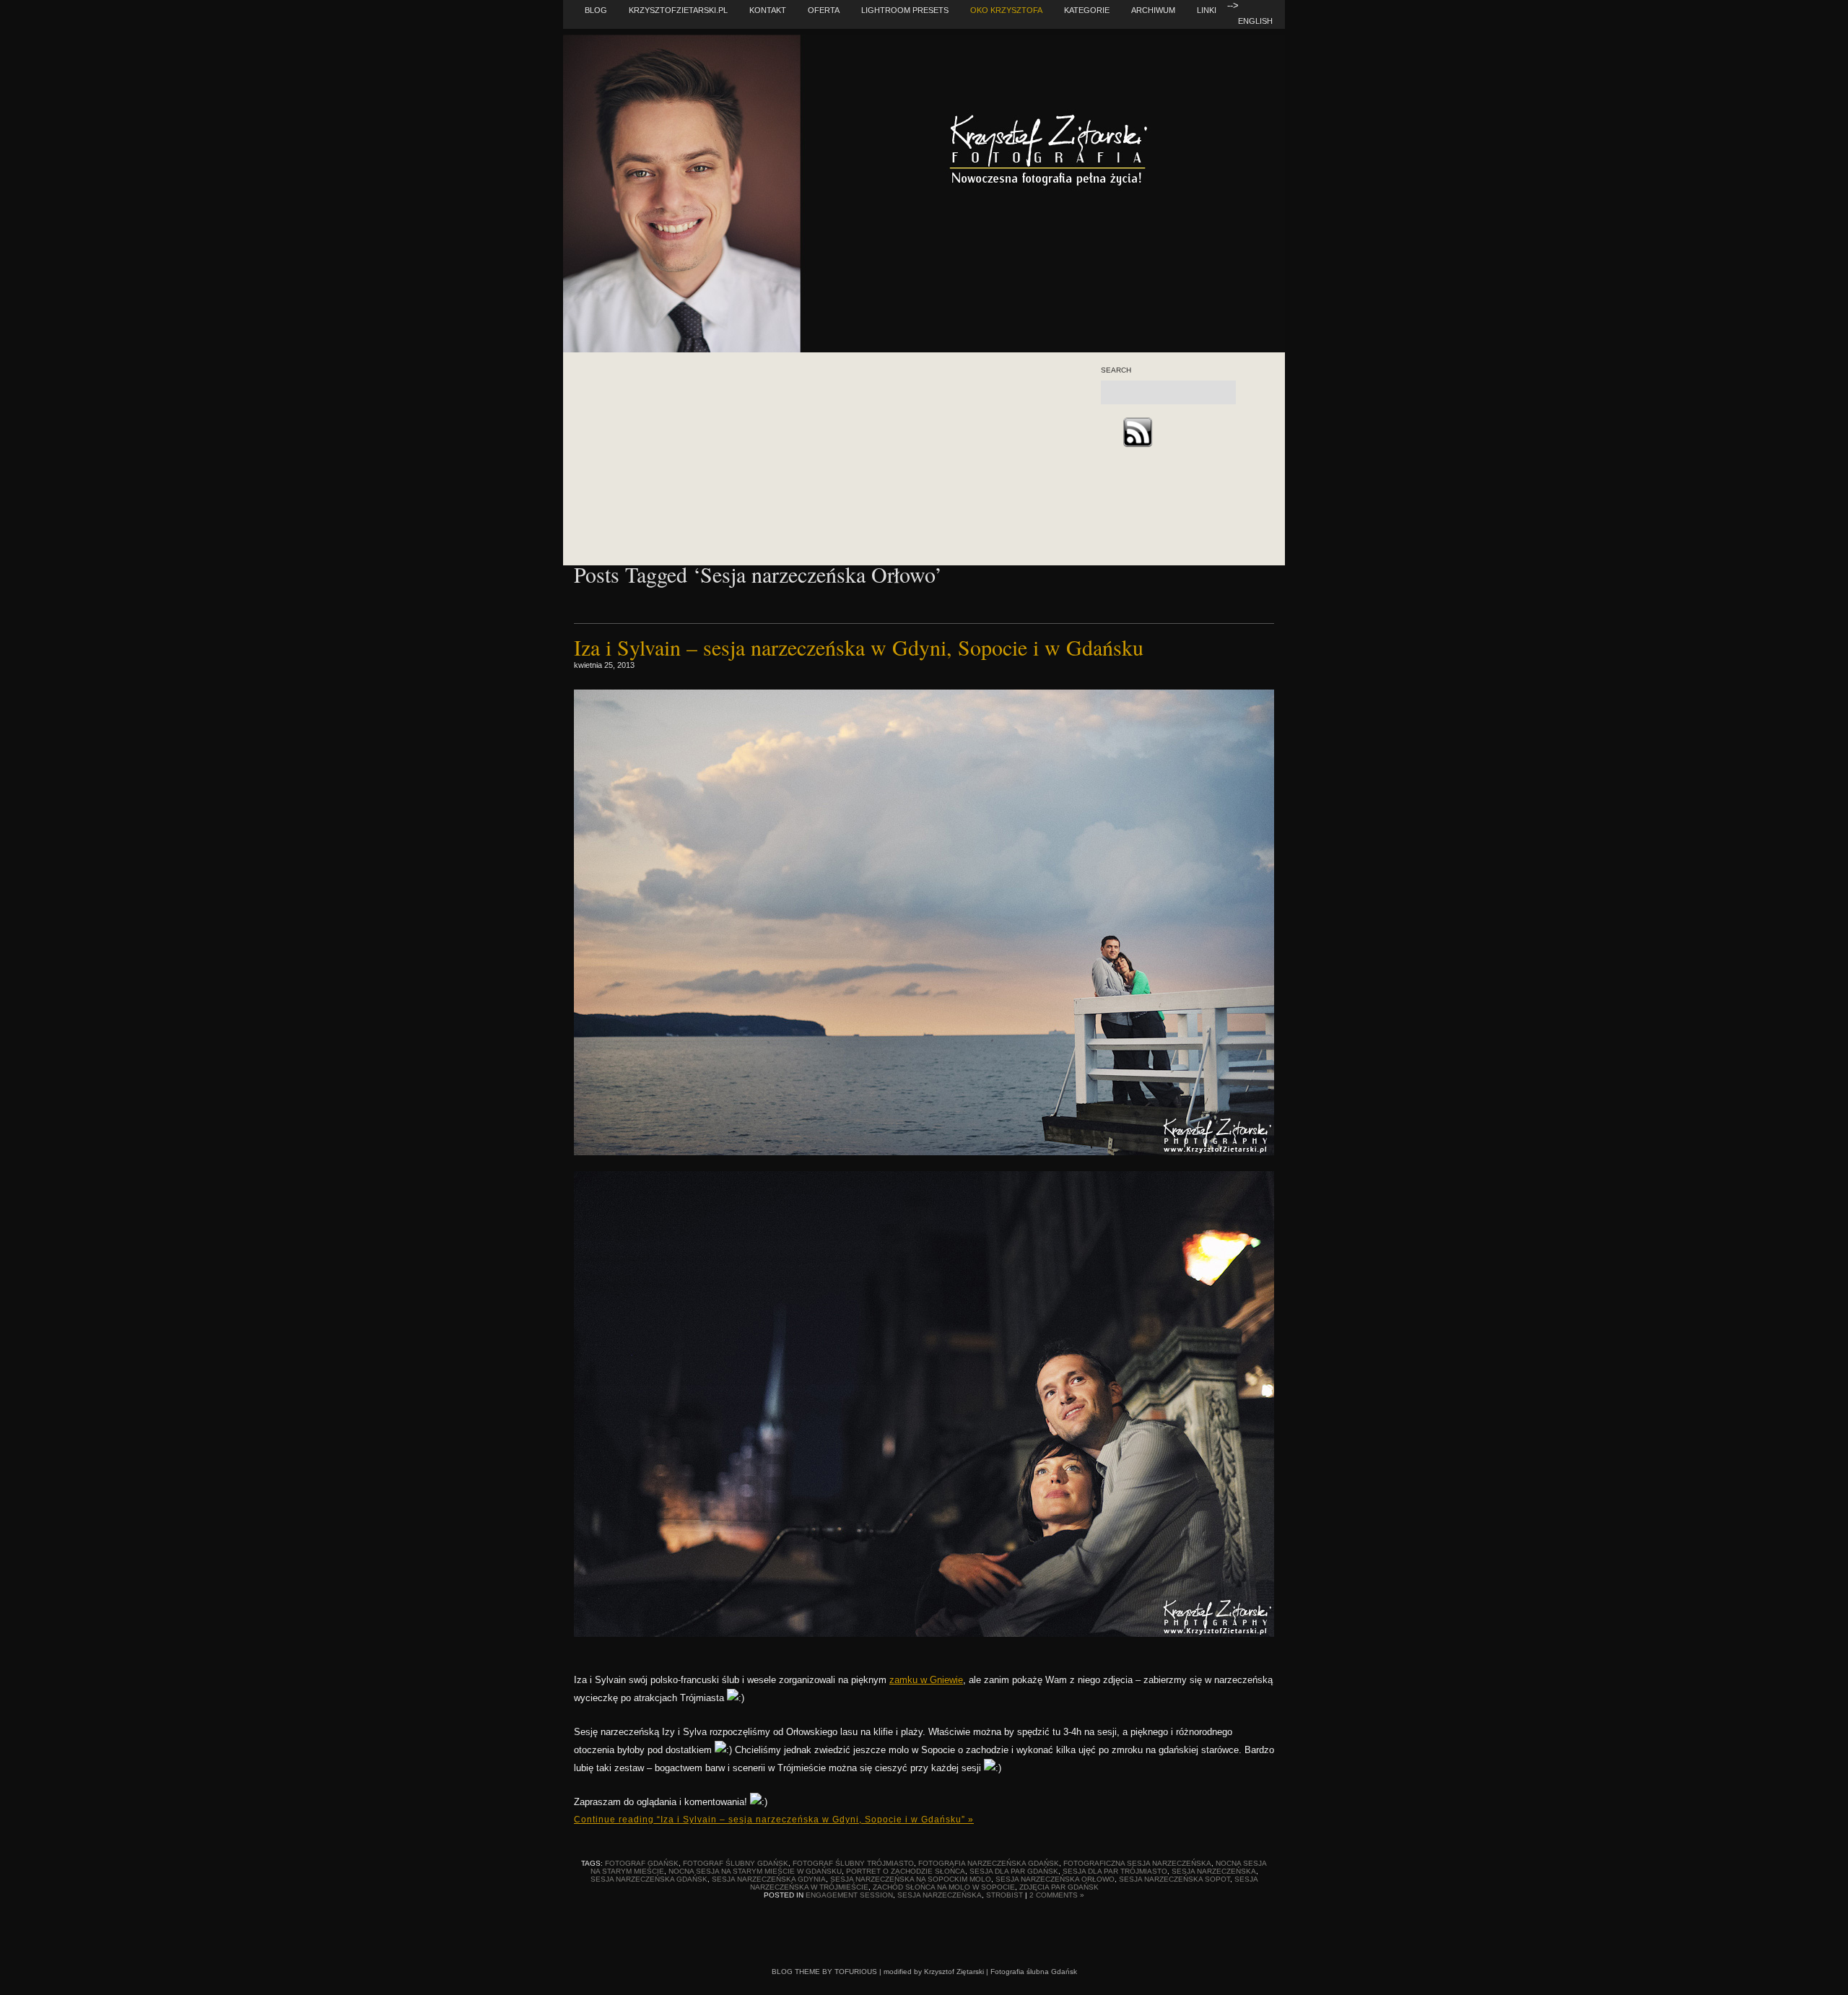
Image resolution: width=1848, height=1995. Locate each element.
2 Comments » (1057, 1895)
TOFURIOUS (856, 1972)
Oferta (824, 10)
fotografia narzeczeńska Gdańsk (989, 1863)
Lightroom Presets (905, 10)
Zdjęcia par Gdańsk (1059, 1887)
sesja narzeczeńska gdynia (769, 1879)
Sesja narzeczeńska (940, 1895)
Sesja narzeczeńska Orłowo (1055, 1879)
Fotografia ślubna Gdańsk (1034, 1972)
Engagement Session (849, 1895)
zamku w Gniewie (926, 1680)
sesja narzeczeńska (1214, 1871)
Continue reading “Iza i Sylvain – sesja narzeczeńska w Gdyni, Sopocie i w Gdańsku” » (774, 1820)
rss (1137, 433)
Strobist (1004, 1895)
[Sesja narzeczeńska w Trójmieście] (924, 1152)
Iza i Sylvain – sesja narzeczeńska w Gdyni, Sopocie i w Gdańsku (859, 647)
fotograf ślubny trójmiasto (853, 1863)
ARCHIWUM (1153, 10)
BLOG (596, 10)
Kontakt (768, 10)
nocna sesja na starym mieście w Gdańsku (755, 1871)
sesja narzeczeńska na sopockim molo (911, 1879)
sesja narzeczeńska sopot (1174, 1879)
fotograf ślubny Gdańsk (736, 1863)
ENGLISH (1255, 21)
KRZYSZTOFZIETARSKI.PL (678, 10)
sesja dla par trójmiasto (1115, 1871)
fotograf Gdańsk (642, 1863)
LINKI (1207, 10)
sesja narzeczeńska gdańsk (649, 1879)
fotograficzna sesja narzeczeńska (1137, 1863)
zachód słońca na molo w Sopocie (944, 1887)
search (1116, 370)
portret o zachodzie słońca (906, 1871)
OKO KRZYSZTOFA (1006, 10)
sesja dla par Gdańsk (1014, 1871)
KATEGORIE (1087, 10)
